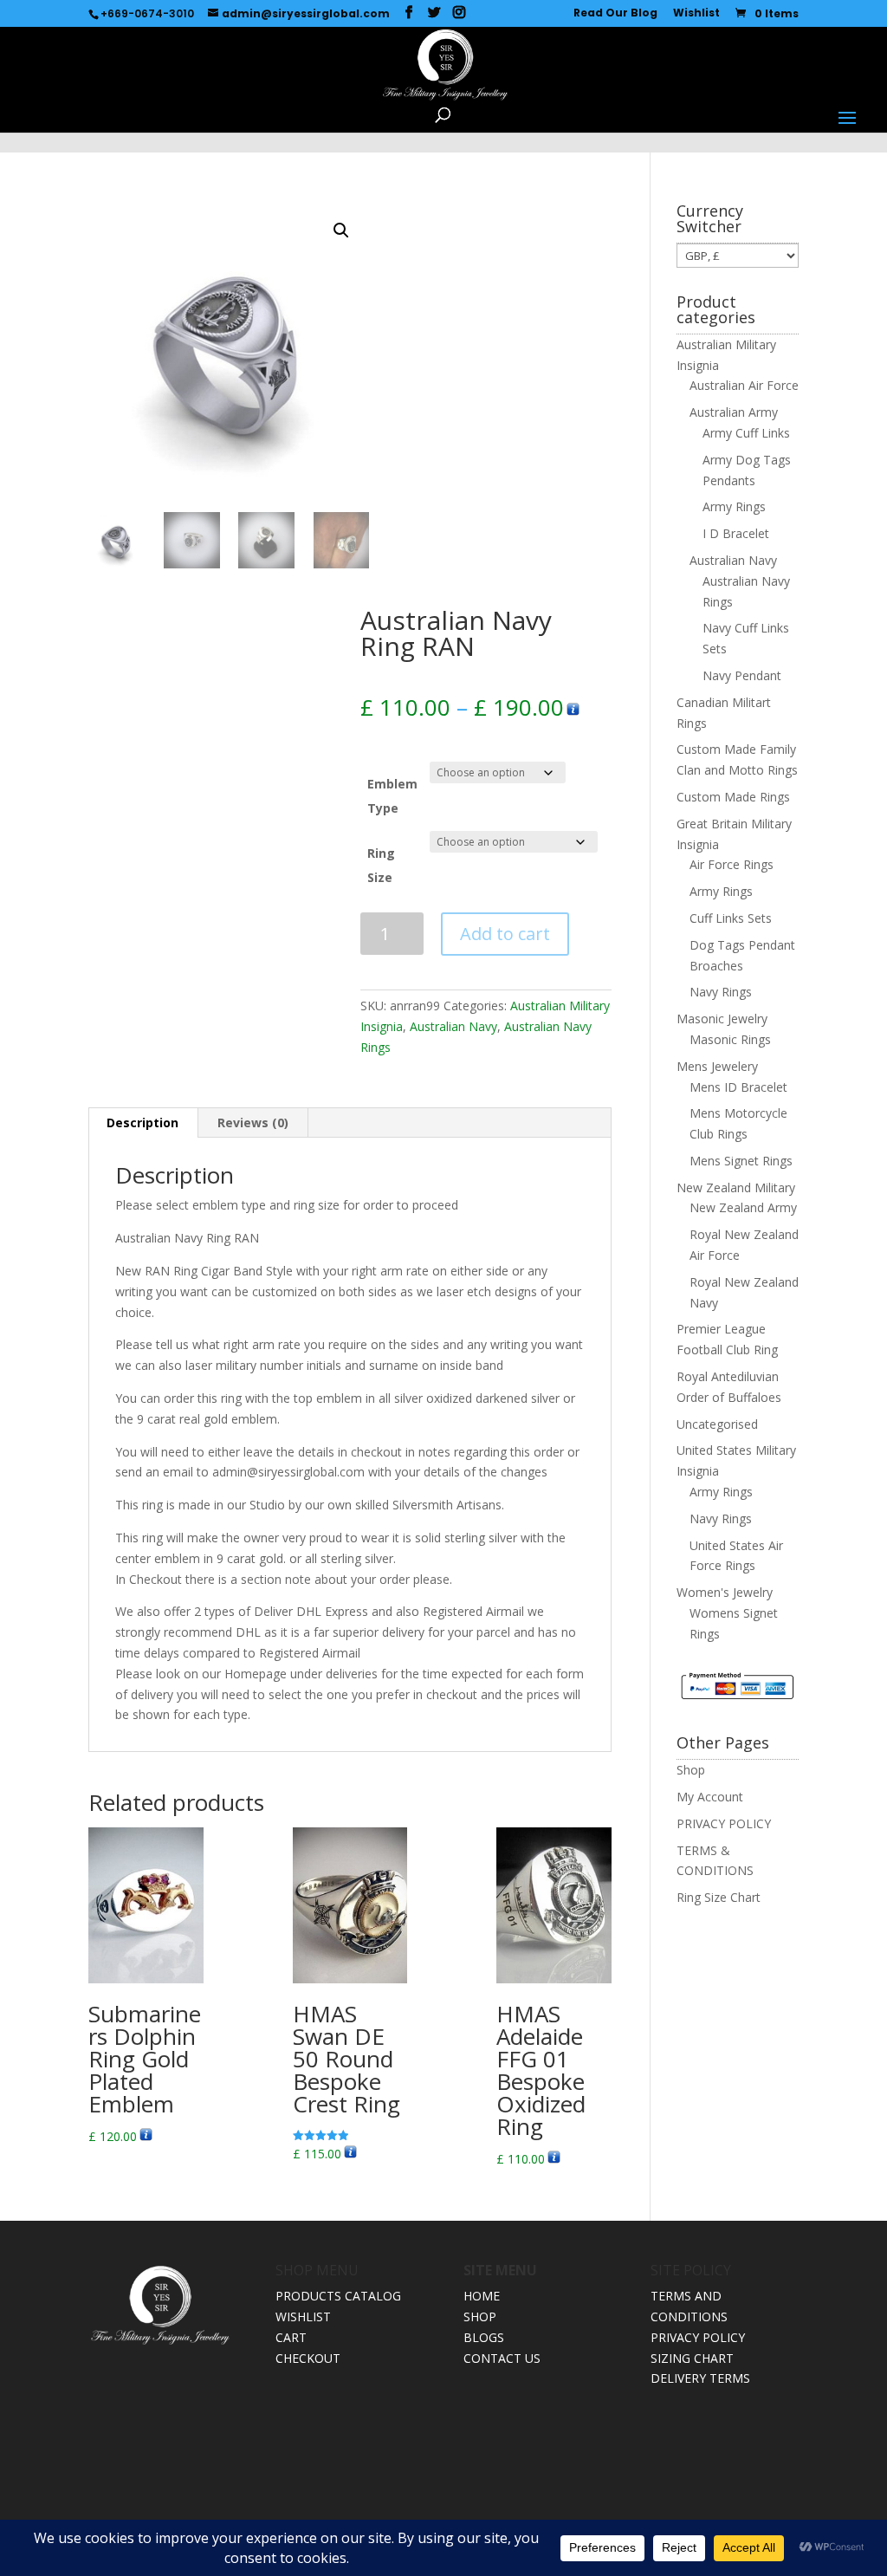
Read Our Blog (615, 14)
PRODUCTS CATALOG (338, 2296)
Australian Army (734, 412)
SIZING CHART (692, 2358)
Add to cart (505, 934)
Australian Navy (453, 1026)
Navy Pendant (742, 675)
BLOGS (484, 2337)
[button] (341, 230)
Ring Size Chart (719, 1897)
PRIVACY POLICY (724, 1823)
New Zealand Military (736, 1187)
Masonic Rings (730, 1039)
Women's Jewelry (725, 1592)
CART (291, 2337)
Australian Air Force (744, 385)
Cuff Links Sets (731, 918)
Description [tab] (142, 1123)
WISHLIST (303, 2316)
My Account (710, 1797)
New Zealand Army (743, 1207)
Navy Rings (721, 992)
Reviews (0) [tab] (253, 1123)
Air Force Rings (732, 864)
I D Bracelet (736, 533)
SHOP (480, 2316)
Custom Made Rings (733, 797)
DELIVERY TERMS (700, 2378)
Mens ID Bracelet (738, 1087)
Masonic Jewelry (722, 1019)
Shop (691, 1770)
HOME (482, 2296)
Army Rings (734, 506)
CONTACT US (502, 2358)
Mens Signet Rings (741, 1161)
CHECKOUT (308, 2358)
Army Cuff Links (746, 433)
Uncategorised (717, 1424)
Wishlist (696, 14)
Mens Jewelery (717, 1066)
